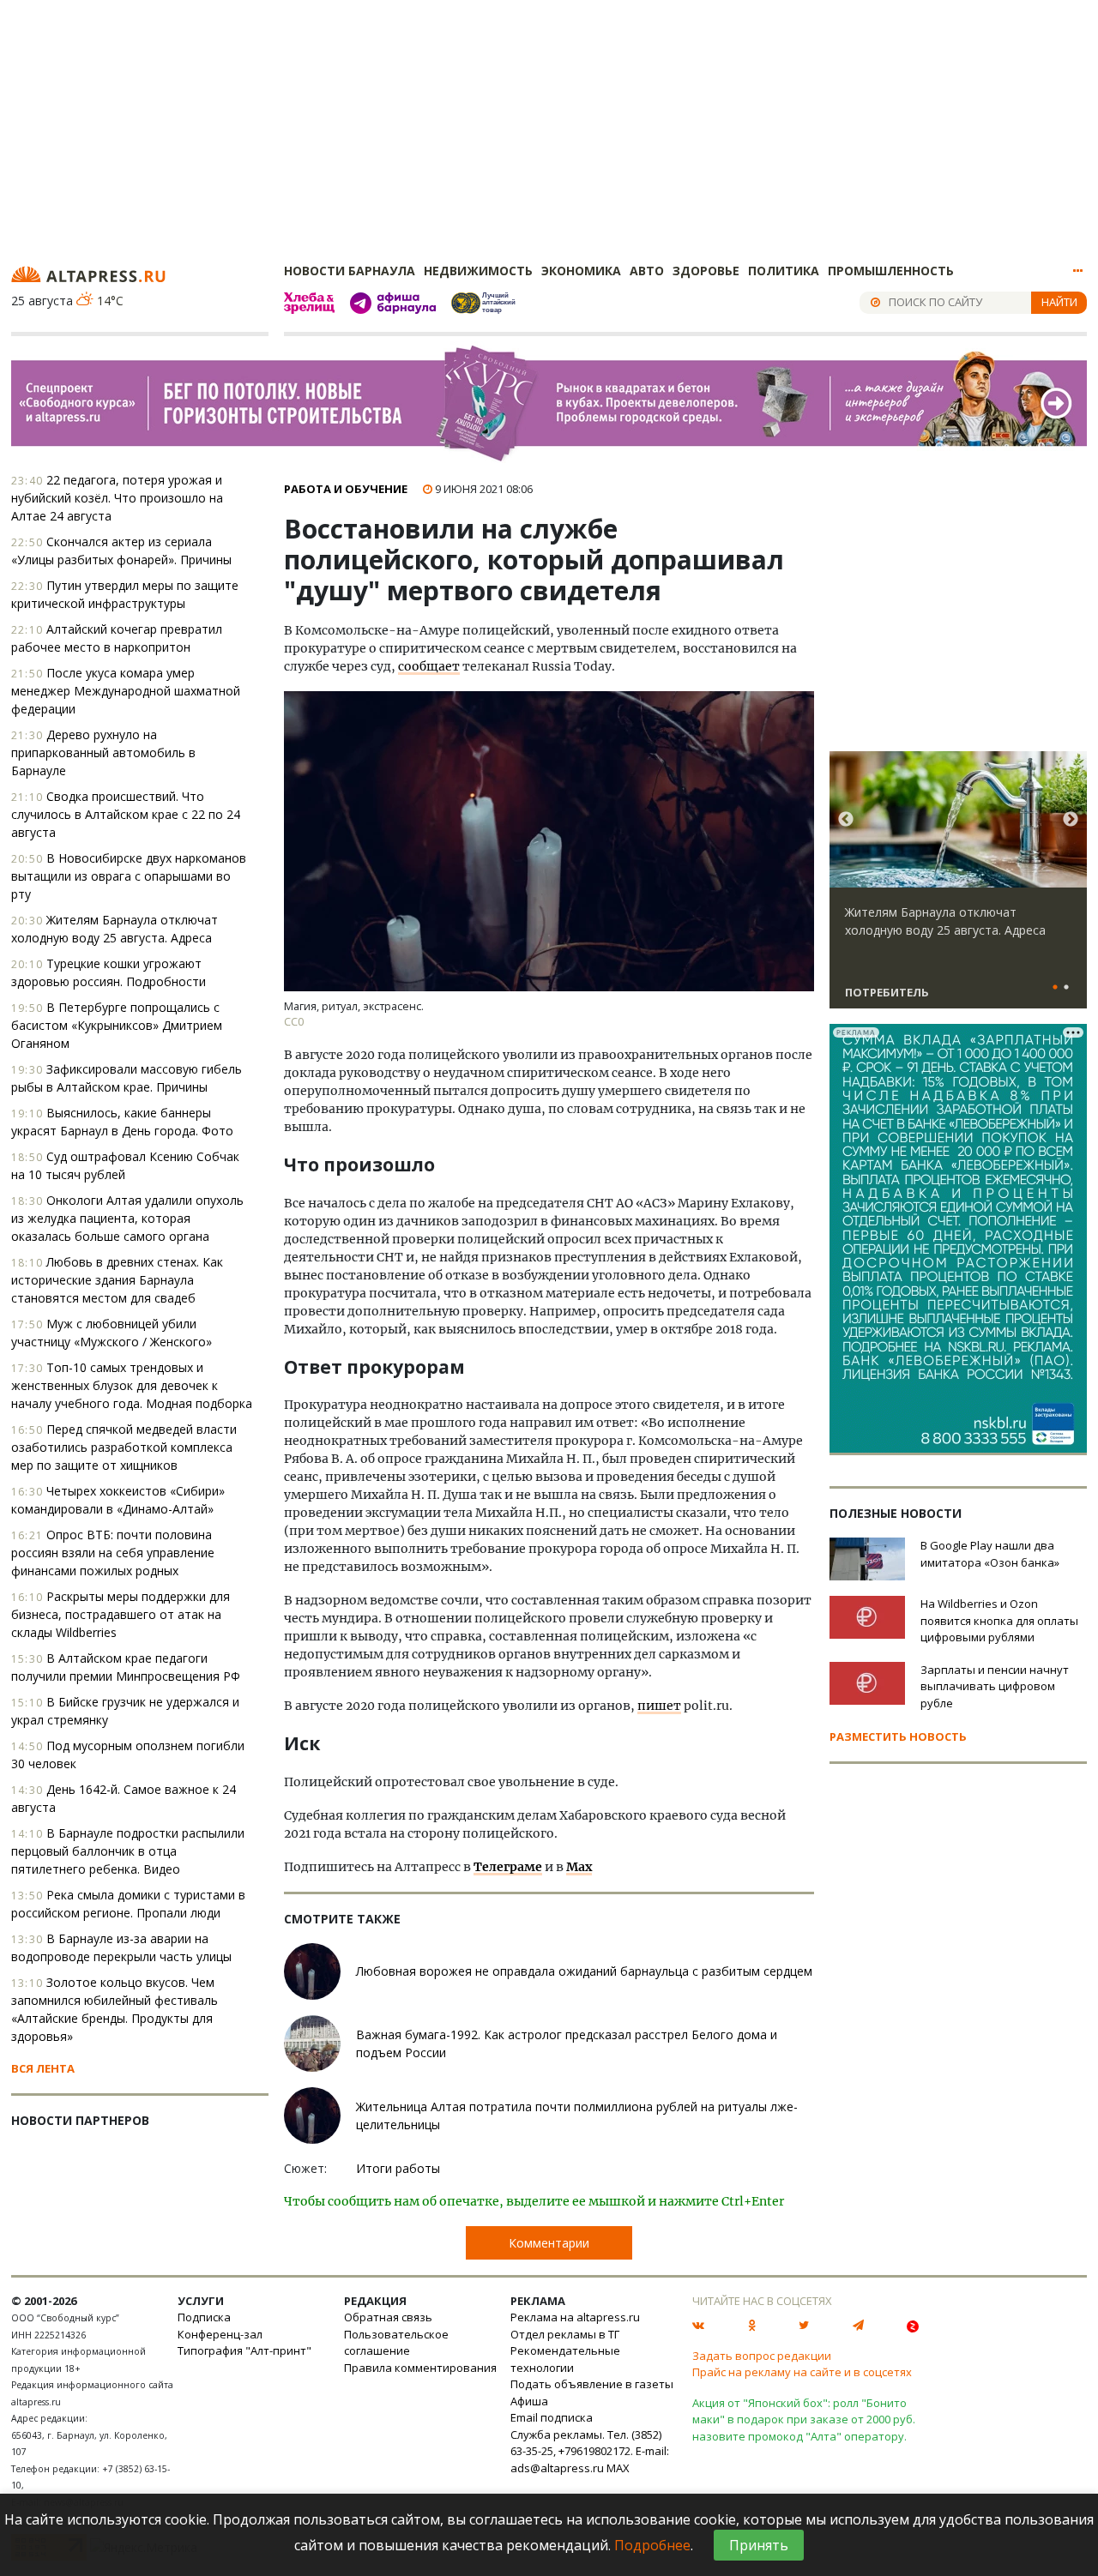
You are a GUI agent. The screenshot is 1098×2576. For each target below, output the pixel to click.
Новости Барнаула (350, 271)
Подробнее (652, 2545)
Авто (647, 271)
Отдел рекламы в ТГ (565, 2334)
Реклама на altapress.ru (575, 2317)
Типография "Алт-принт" (244, 2350)
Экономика (581, 271)
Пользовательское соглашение (396, 2343)
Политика (784, 271)
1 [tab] (1055, 988)
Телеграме (508, 1867)
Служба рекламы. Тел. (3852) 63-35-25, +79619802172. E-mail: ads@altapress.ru (590, 2451)
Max (579, 1867)
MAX (618, 2468)
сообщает (429, 666)
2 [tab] (1066, 988)
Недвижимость (478, 271)
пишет (659, 1706)
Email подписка (552, 2417)
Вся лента (43, 2068)
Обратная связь (388, 2317)
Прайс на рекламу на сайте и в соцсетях (802, 2372)
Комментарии (549, 2243)
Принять (759, 2545)
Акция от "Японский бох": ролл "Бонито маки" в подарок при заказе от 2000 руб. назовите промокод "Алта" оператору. (804, 2420)
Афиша (529, 2401)
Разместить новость (898, 1736)
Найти (1059, 302)
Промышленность (891, 271)
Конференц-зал (220, 2334)
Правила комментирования (420, 2368)
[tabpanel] (958, 888)
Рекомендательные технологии (565, 2359)
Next (1071, 820)
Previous (846, 820)
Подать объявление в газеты (592, 2384)
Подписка (204, 2317)
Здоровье (706, 271)
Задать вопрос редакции (762, 2356)
